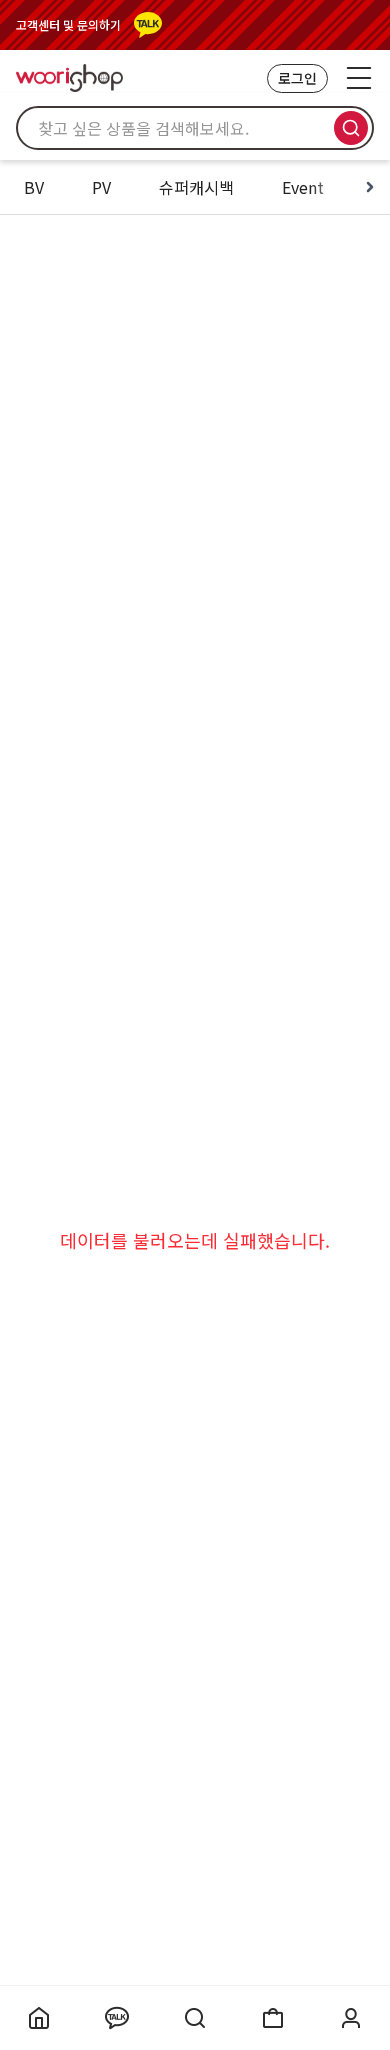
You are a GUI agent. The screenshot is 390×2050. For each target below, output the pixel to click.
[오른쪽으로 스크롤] (370, 187)
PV (101, 187)
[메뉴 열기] (359, 78)
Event (303, 187)
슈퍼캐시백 (196, 187)
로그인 (297, 78)
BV (34, 187)
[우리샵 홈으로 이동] (69, 77)
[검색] (351, 128)
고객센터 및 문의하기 (68, 25)
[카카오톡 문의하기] (148, 25)
